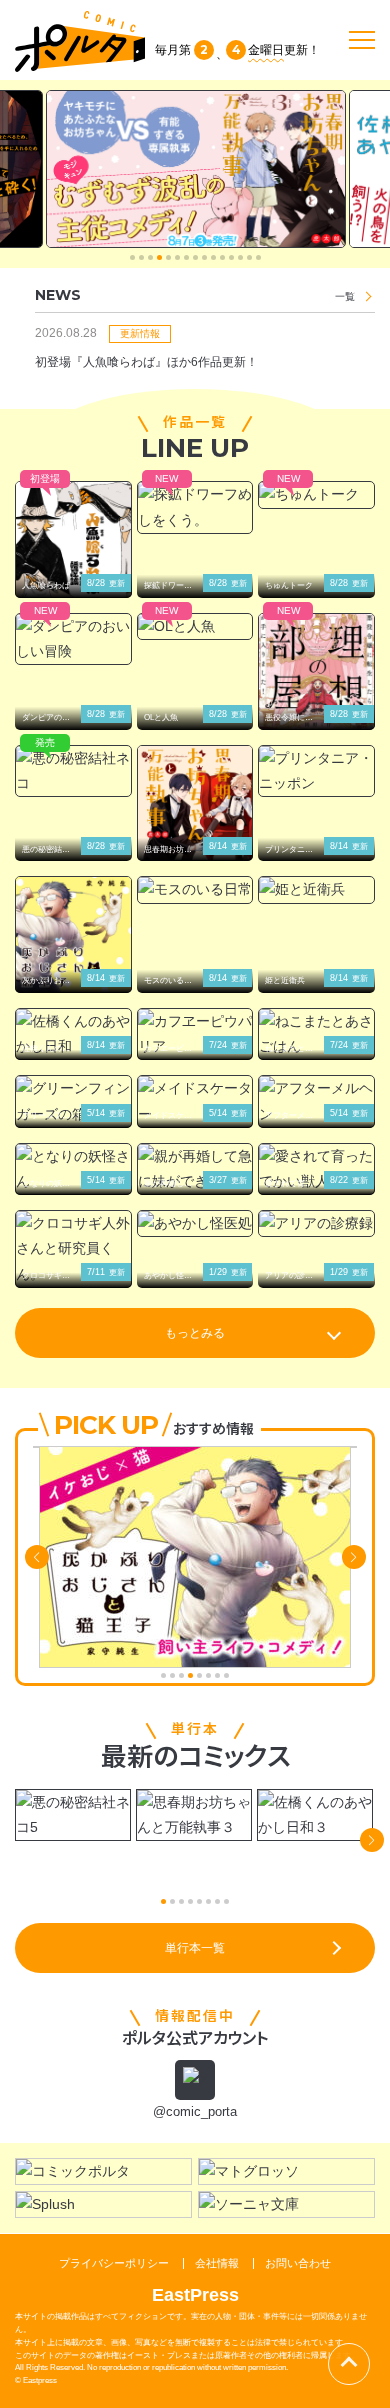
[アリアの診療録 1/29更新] (316, 1223)
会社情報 (217, 2263)
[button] (132, 257)
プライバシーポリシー (114, 2263)
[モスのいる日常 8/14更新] (195, 889)
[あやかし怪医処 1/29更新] (195, 1223)
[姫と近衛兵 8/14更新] (316, 889)
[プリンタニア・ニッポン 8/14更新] (316, 771)
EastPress (195, 2295)
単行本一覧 (195, 1948)
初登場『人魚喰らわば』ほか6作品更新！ (146, 362)
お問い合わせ (298, 2263)
